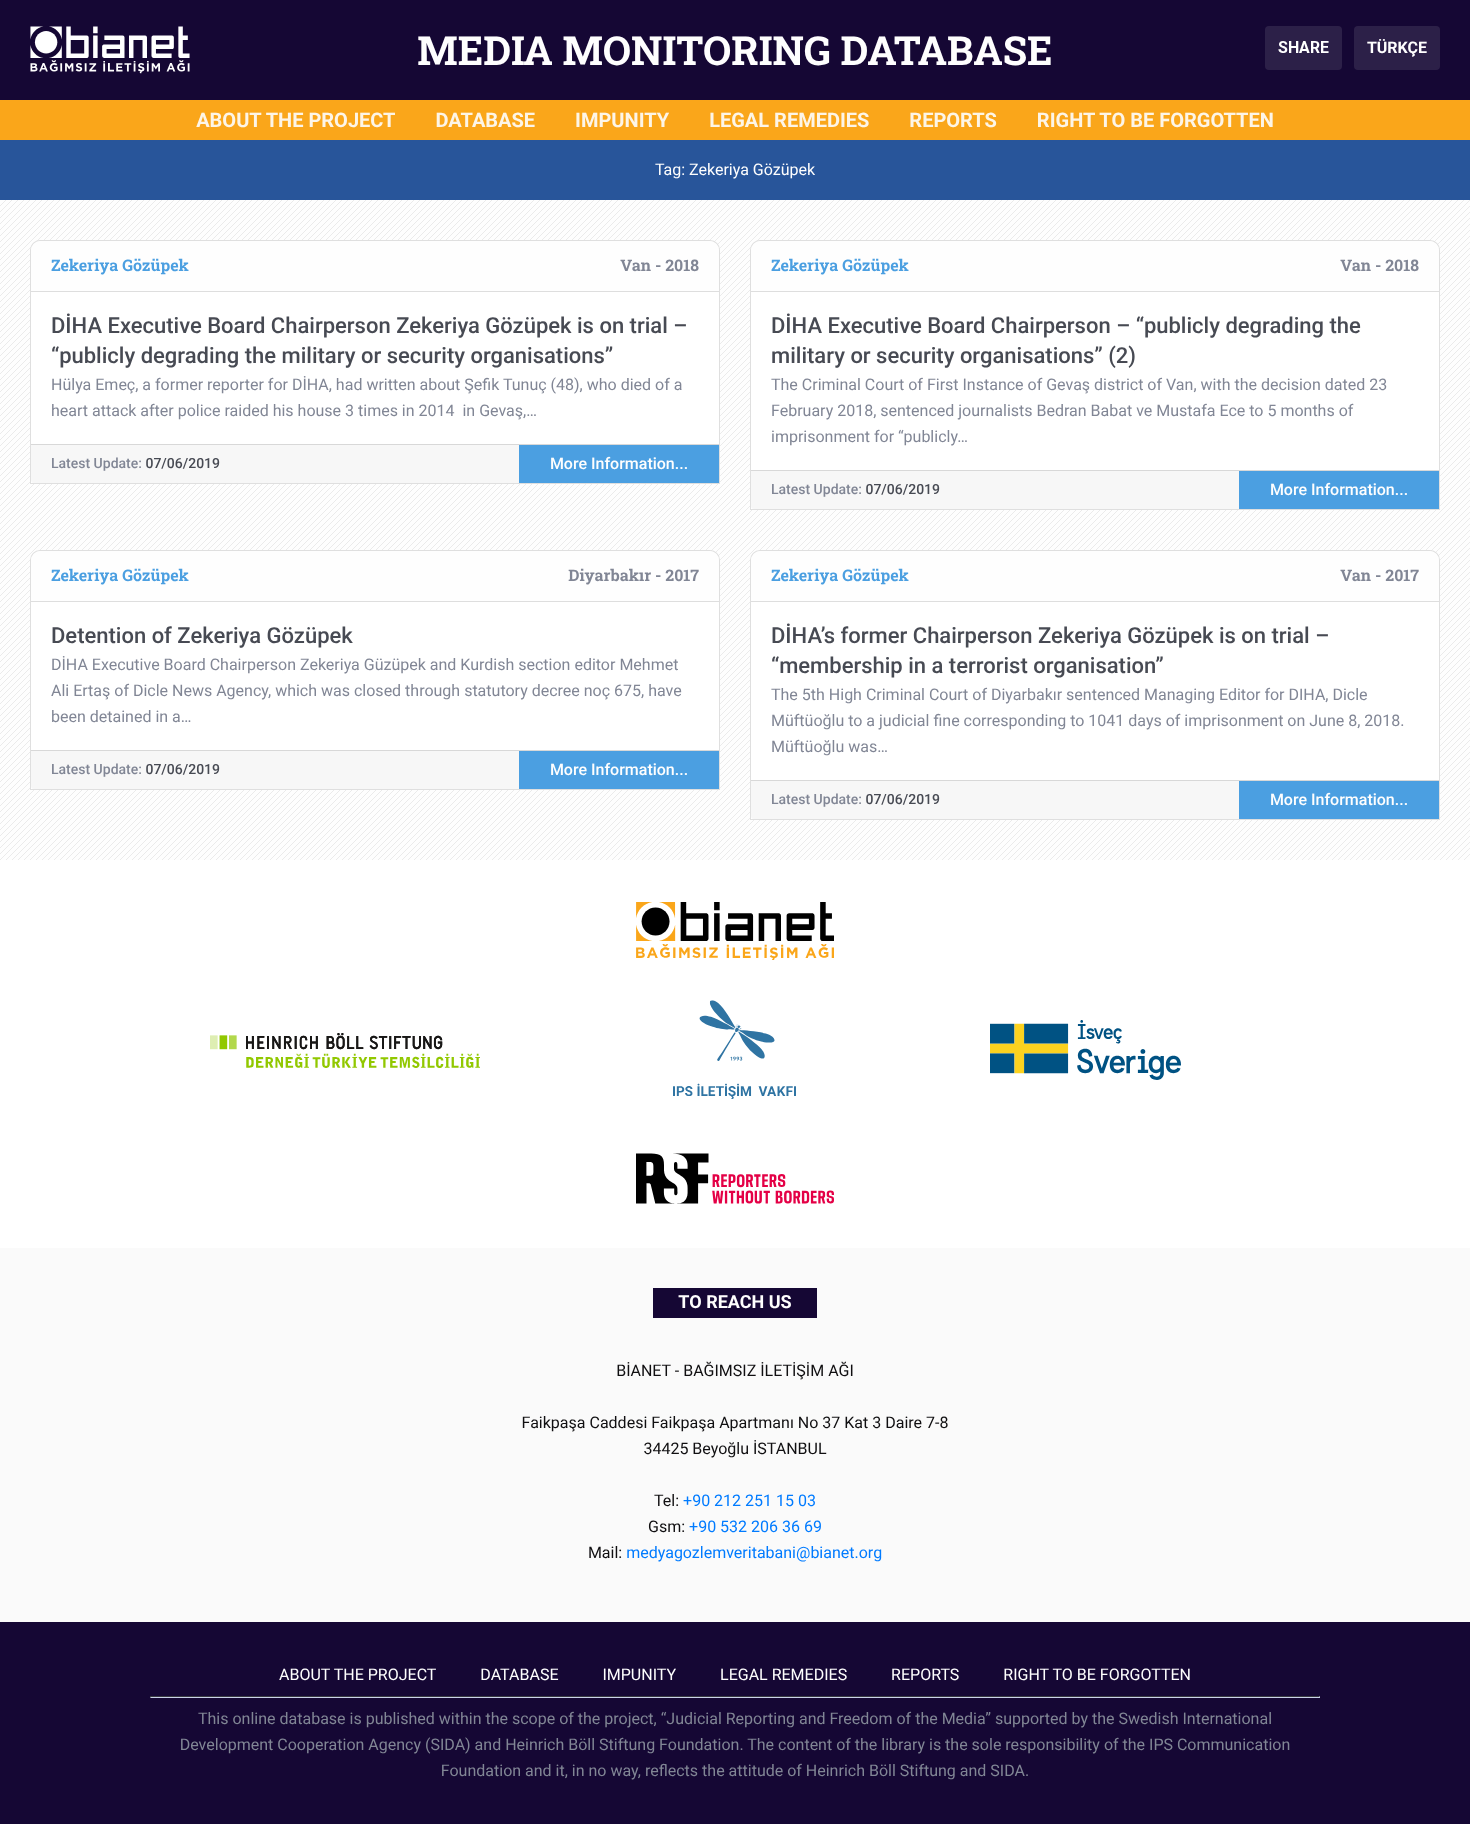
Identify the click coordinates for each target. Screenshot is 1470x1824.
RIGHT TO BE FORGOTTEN (1155, 120)
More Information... (619, 463)
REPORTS (953, 120)
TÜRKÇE (1397, 47)
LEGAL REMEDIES (789, 120)
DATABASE (486, 120)
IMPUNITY (622, 120)
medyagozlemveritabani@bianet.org (754, 1552)
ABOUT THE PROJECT (295, 120)
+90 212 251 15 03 (749, 1500)
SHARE (1303, 47)
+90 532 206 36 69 (755, 1526)
